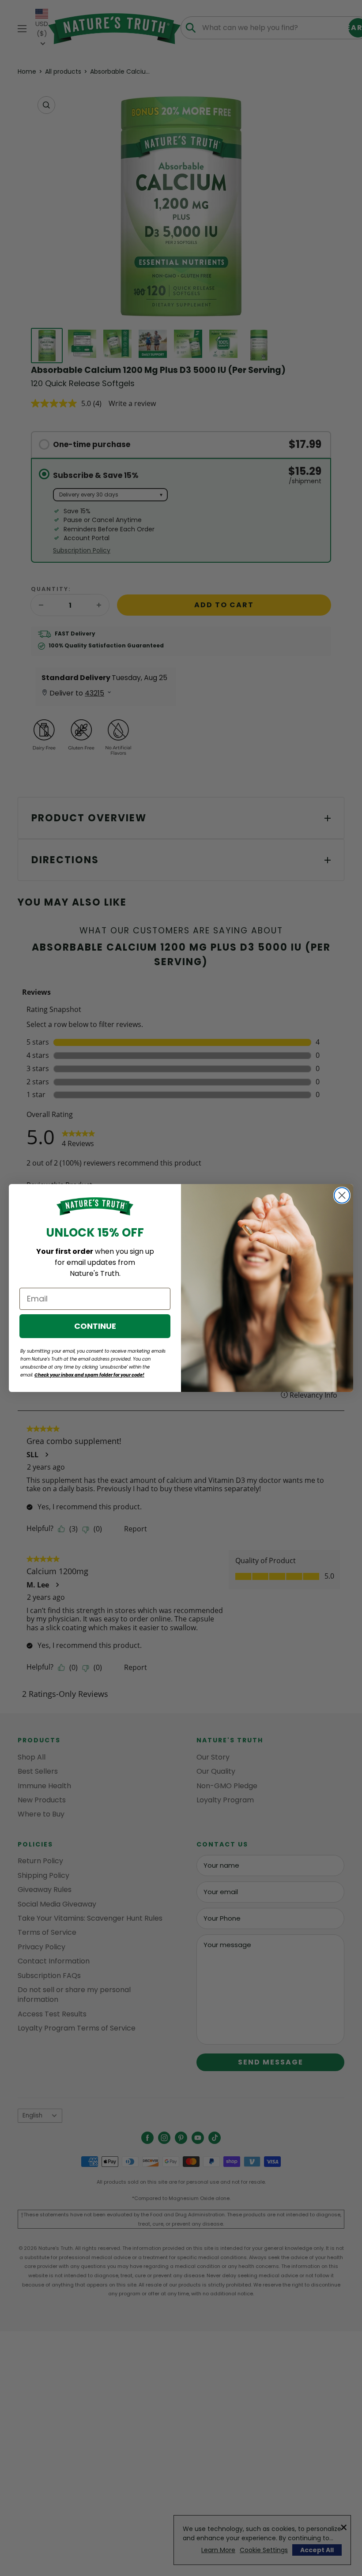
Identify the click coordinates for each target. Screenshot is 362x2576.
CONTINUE (95, 1326)
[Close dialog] (342, 1195)
